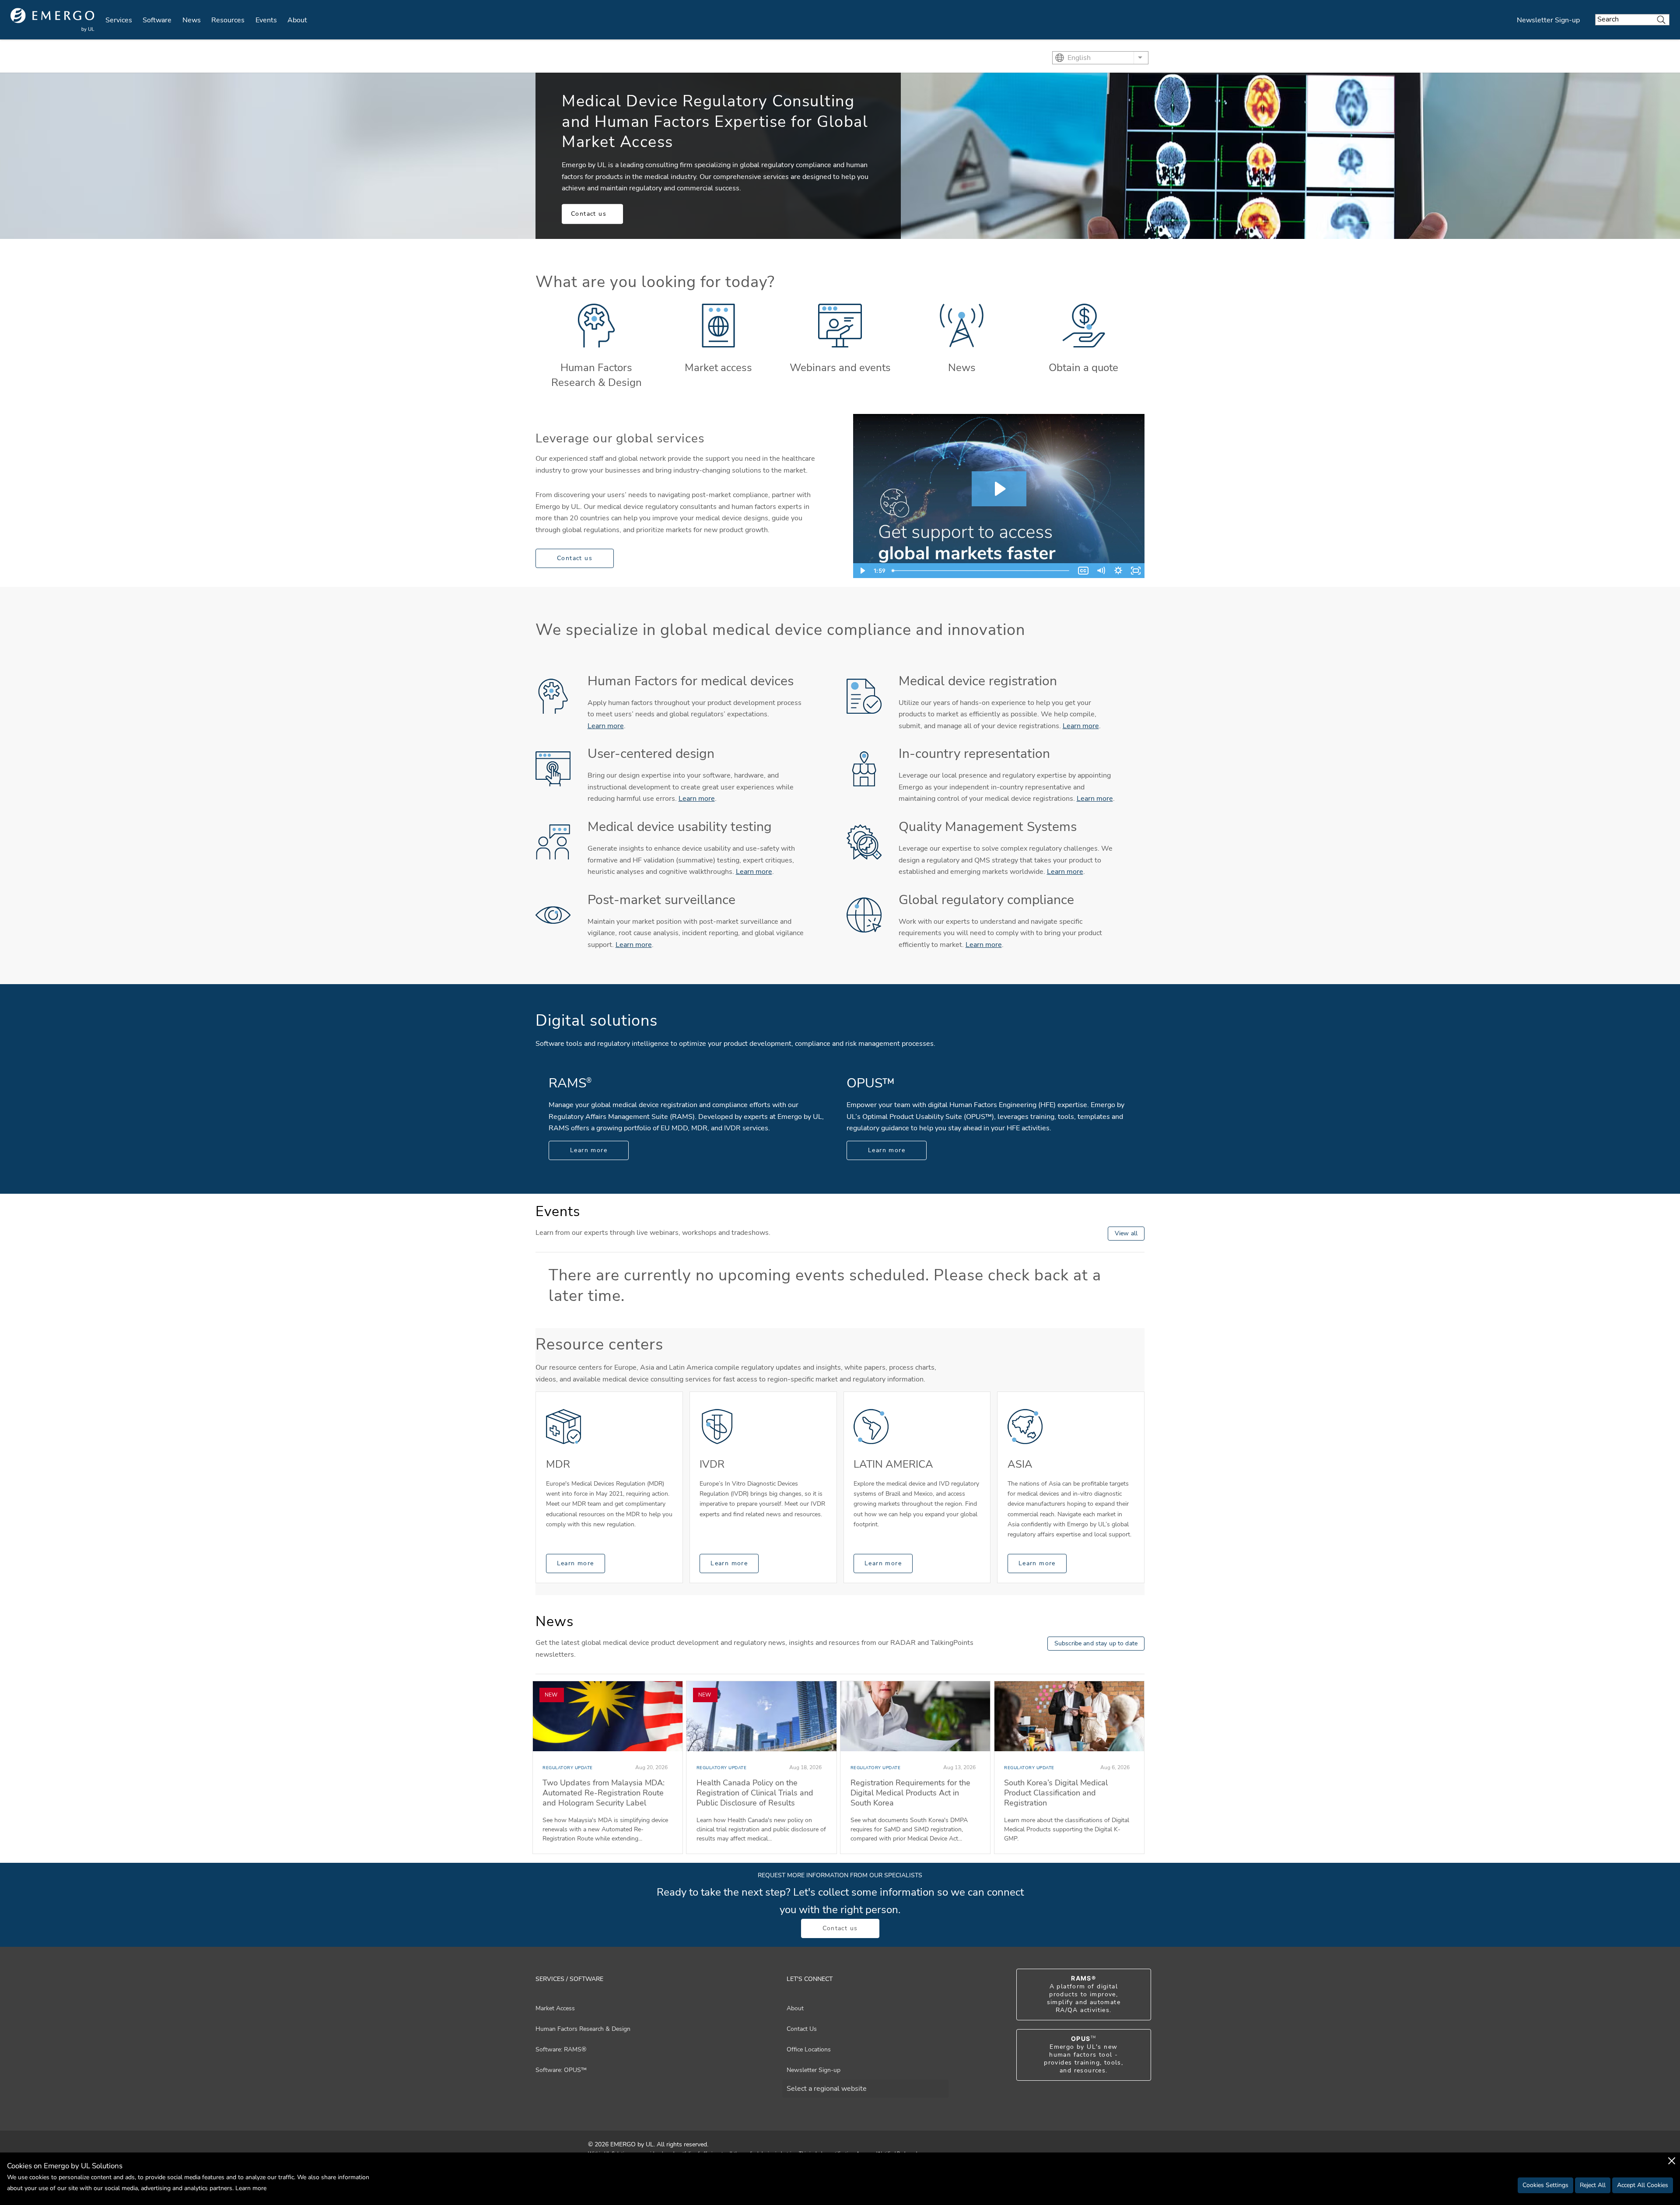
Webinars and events (840, 368)
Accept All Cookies (1643, 2185)
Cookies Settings (1545, 2185)
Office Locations (809, 2049)
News (192, 20)
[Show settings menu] (1118, 571)
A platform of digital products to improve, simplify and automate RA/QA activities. (1084, 1995)
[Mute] (1101, 571)
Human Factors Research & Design (597, 375)
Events (266, 20)
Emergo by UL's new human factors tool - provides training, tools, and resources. (1083, 2055)
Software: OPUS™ (561, 2070)
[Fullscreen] (1136, 571)
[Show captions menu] (1083, 571)
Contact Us (802, 2029)
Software (157, 20)
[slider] (982, 571)
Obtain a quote (1083, 368)
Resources (228, 20)
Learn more (606, 726)
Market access (718, 368)
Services (119, 20)
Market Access (555, 2008)
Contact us (589, 214)
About (297, 20)
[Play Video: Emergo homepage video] (999, 489)
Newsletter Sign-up (1548, 20)
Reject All (1593, 2185)
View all (1126, 1233)
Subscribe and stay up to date (1096, 1643)
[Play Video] (862, 571)
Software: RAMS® (561, 2049)
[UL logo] (52, 20)
